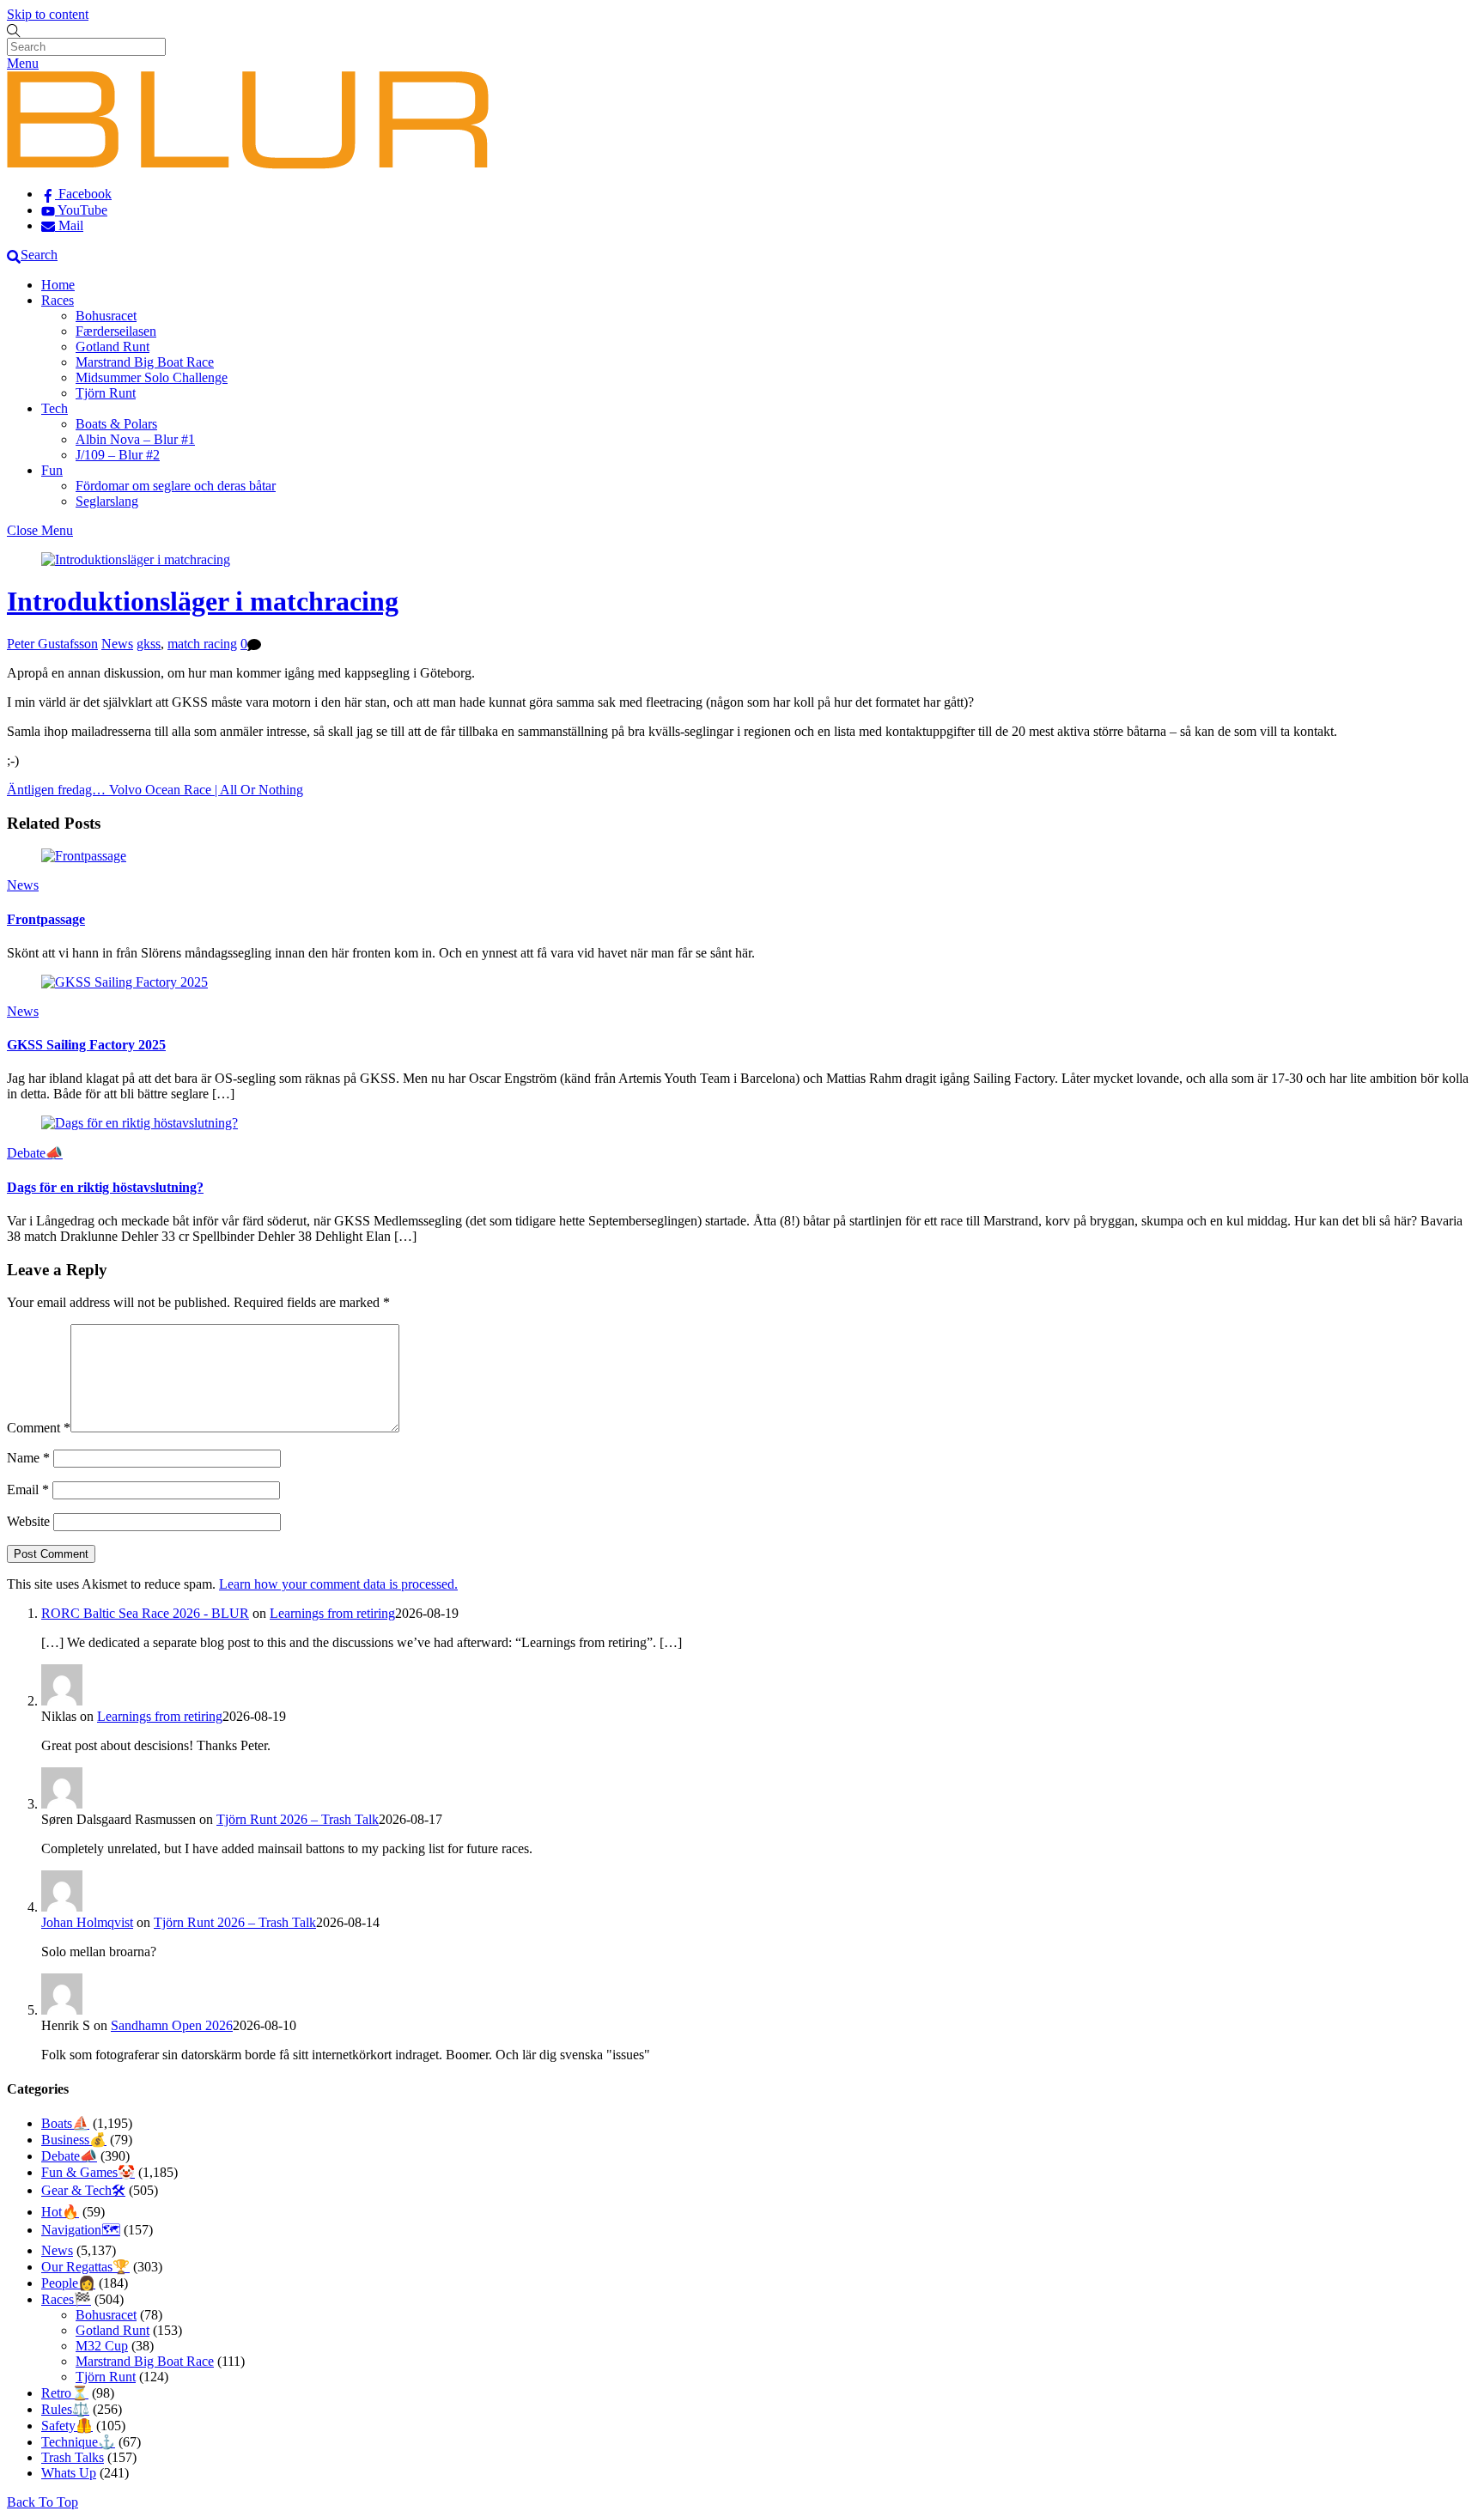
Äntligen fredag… (56, 790)
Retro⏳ (65, 2393)
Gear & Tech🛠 (83, 2190)
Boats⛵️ (65, 2123)
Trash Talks (73, 2457)
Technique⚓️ (78, 2442)
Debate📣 (35, 1153)
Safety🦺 (67, 2426)
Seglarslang (107, 501)
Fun (52, 470)
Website (28, 1521)
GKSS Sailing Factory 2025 (86, 1045)
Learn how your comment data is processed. (338, 1584)
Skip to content (48, 14)
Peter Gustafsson (52, 644)
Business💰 (74, 2140)
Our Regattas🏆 (85, 2267)
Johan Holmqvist (87, 1922)
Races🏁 (66, 2299)
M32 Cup (102, 2346)
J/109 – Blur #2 (118, 455)
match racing (202, 644)
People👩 (68, 2283)
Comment (39, 1428)
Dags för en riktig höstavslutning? (105, 1187)
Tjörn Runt (106, 393)
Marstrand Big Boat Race (145, 362)
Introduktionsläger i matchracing (203, 601)
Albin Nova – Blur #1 (135, 439)
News (117, 644)
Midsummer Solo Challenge (152, 377)
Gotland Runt (113, 347)
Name (28, 1458)
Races (58, 300)
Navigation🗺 (81, 2230)
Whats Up (69, 2473)
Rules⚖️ (65, 2409)
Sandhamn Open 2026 (172, 2025)
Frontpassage (46, 919)
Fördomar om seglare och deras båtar (176, 486)
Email (28, 1490)
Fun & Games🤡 (88, 2172)
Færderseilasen (116, 331)
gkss (149, 644)
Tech (55, 408)
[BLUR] (248, 164)
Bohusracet (106, 316)
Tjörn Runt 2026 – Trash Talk (298, 1819)
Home (58, 285)
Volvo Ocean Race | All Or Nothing (204, 790)
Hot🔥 (60, 2212)
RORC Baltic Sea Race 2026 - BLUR (145, 1613)
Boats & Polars (116, 424)
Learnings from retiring (332, 1613)
